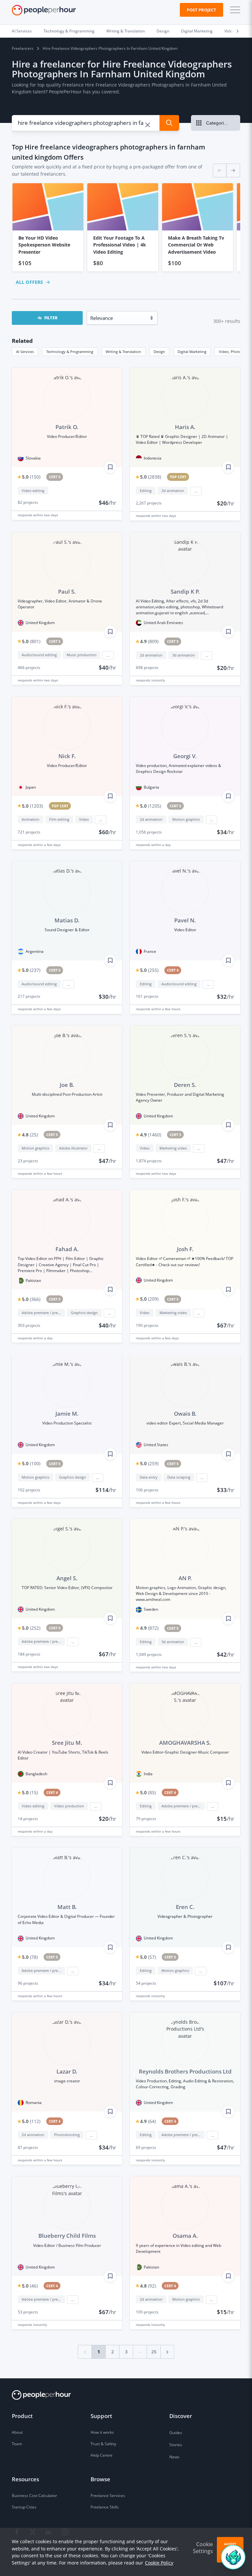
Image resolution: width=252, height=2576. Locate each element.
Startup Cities (24, 2507)
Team (17, 2444)
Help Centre (102, 2455)
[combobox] (82, 123)
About (17, 2432)
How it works (102, 2432)
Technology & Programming (69, 31)
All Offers (29, 282)
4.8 (30, 1135)
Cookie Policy (159, 2563)
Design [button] (159, 352)
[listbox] (126, 227)
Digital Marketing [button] (192, 352)
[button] (234, 10)
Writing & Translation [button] (123, 352)
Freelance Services (108, 2496)
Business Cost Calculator (34, 2496)
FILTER (51, 318)
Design (163, 31)
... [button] (196, 491)
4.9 (149, 641)
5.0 (31, 477)
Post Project (201, 10)
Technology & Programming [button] (70, 352)
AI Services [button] (25, 352)
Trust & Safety (103, 2444)
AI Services (22, 31)
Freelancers (23, 48)
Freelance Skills (105, 2507)
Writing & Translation (126, 31)
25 (154, 2352)
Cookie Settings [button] (203, 2548)
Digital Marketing (197, 31)
